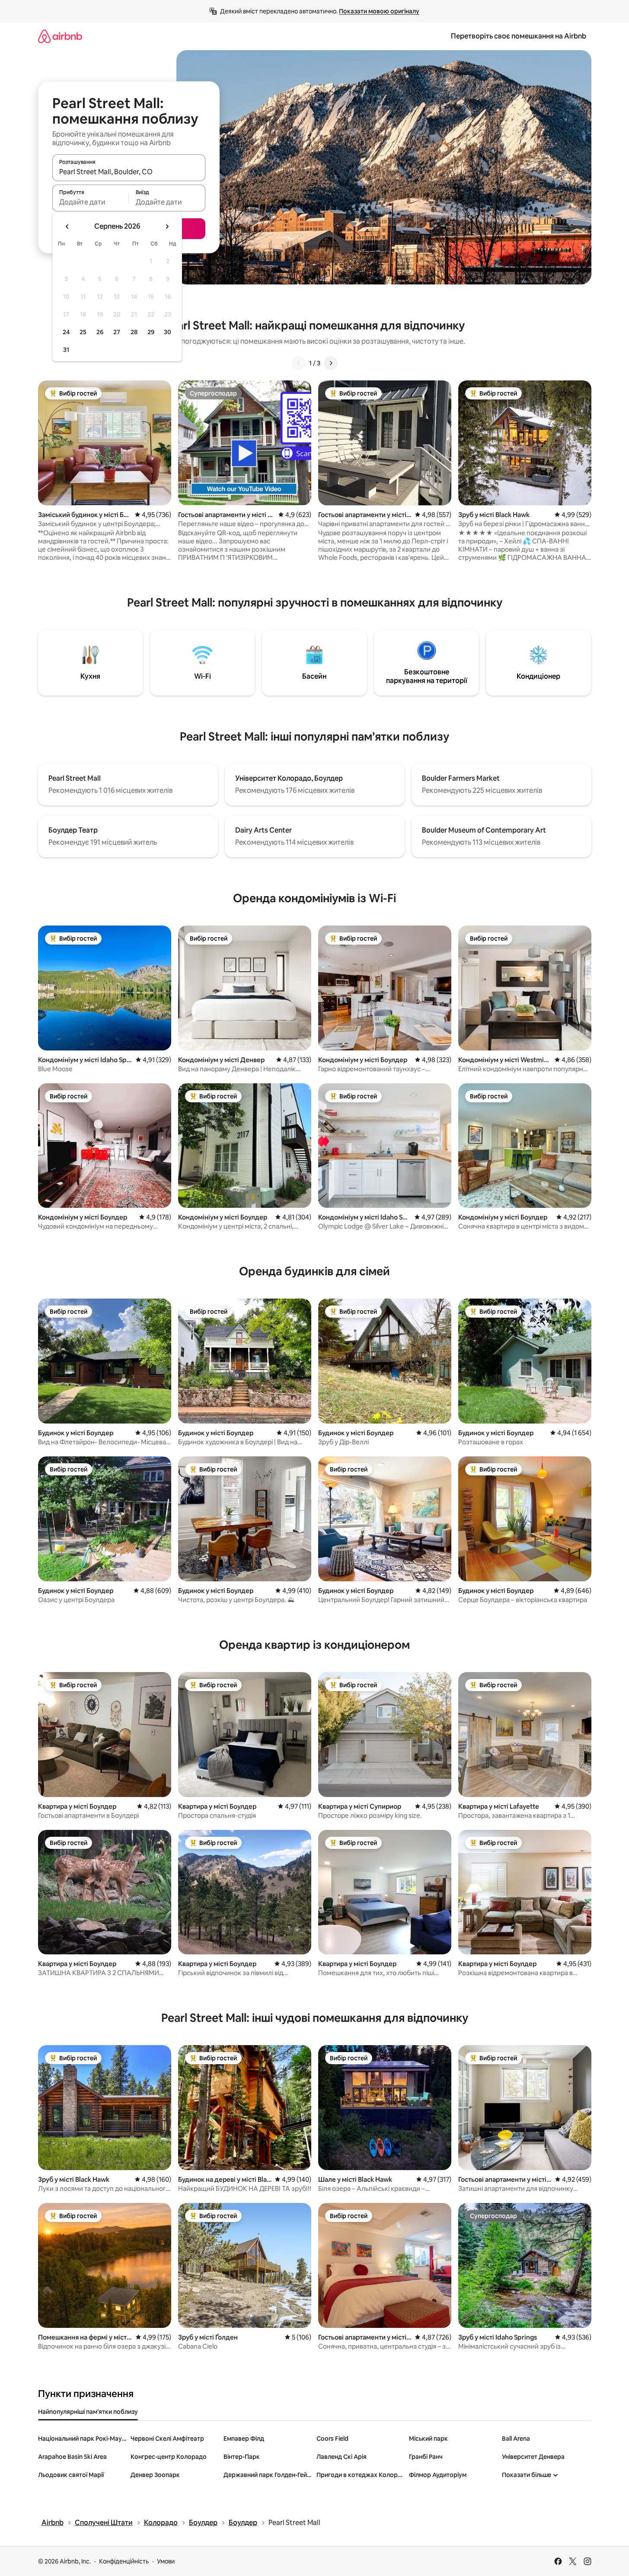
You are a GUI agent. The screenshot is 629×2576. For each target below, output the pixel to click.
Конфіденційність (124, 2561)
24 (66, 332)
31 (66, 350)
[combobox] (129, 172)
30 (168, 332)
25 (83, 332)
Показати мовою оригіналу (379, 11)
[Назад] (299, 363)
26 (100, 332)
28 (134, 332)
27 (117, 332)
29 (151, 332)
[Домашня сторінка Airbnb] (60, 36)
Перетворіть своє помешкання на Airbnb (519, 36)
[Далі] (331, 363)
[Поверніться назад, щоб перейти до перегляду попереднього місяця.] (67, 227)
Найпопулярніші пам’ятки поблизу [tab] (88, 2412)
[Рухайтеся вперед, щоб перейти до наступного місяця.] (167, 227)
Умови (166, 2561)
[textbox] (91, 202)
